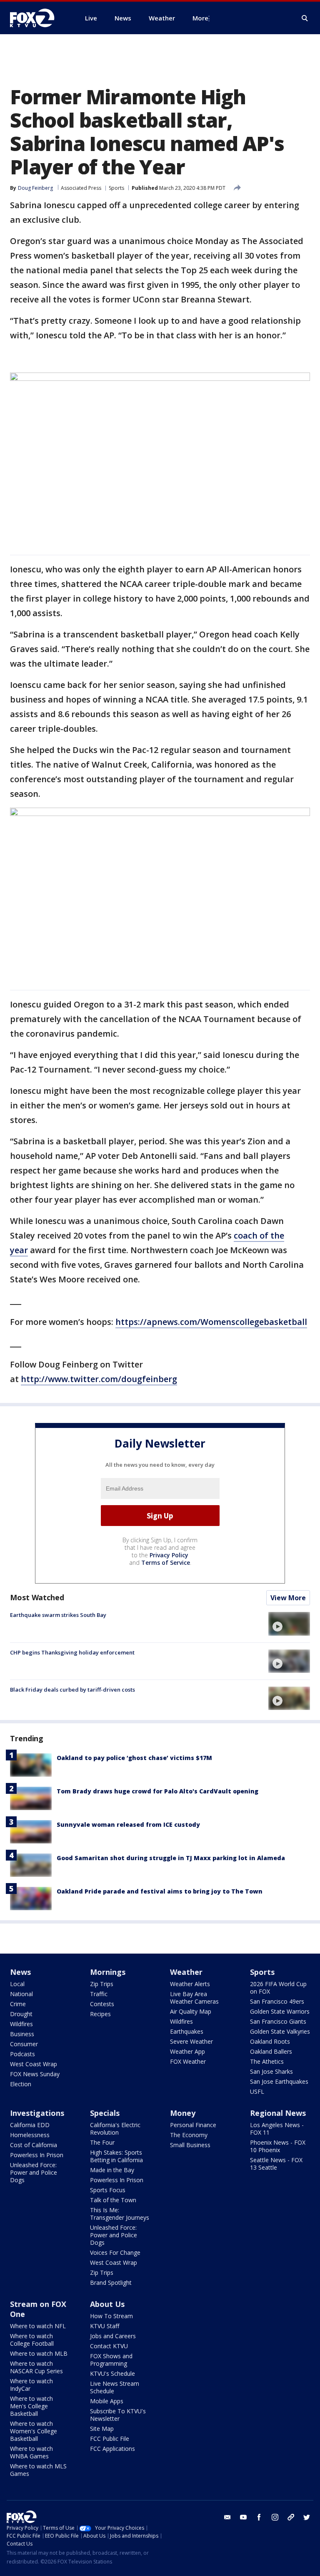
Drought (21, 2014)
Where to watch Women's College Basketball (34, 2431)
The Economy (189, 2135)
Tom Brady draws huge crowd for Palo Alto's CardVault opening (157, 1791)
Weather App (187, 2051)
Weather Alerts (190, 1984)
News (20, 1972)
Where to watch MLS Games (38, 2470)
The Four (102, 2142)
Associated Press (81, 188)
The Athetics (267, 2061)
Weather (186, 1972)
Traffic (99, 1994)
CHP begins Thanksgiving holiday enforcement (72, 1652)
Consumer (24, 2044)
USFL (257, 2091)
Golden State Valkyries (280, 2031)
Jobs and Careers (113, 2336)
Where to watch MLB (39, 2353)
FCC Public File (110, 2439)
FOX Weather (188, 2061)
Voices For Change (115, 2252)
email (227, 2517)
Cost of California (34, 2145)
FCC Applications (112, 2449)
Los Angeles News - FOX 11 (277, 2129)
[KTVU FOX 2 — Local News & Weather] (37, 18)
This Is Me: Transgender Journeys (120, 2214)
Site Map (102, 2429)
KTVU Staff (105, 2326)
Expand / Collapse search (305, 18)
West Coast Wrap (34, 2064)
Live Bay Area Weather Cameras (194, 1998)
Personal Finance (193, 2125)
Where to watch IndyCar (31, 2385)
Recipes (100, 2014)
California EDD (30, 2125)
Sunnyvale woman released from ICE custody (128, 1824)
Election (21, 2084)
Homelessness (30, 2135)
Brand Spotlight (111, 2283)
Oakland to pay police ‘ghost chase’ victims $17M (134, 1758)
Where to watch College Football (32, 2340)
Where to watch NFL (38, 2326)
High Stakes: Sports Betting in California (116, 2156)
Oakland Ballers (271, 2051)
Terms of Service (166, 1562)
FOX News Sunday (35, 2074)
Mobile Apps (107, 2401)
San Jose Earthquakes (279, 2081)
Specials (105, 2113)
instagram (275, 2517)
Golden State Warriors (280, 2011)
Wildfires (21, 2024)
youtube (243, 2517)
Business (22, 2034)
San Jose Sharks (271, 2071)
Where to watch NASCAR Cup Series (36, 2367)
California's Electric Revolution (115, 2129)
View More (288, 1598)
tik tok (291, 2517)
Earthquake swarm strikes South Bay (58, 1615)
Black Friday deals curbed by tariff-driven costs (72, 1690)
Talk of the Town (113, 2200)
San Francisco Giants (278, 2021)
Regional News (278, 2113)
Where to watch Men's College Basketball (31, 2406)
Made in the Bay (112, 2170)
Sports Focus (108, 2190)
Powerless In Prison (37, 2155)
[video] (289, 1624)
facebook (259, 2517)
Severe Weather (191, 2041)
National (21, 1994)
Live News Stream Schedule (115, 2387)
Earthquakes (187, 2031)
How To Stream (111, 2316)
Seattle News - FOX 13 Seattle (276, 2164)
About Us (107, 2304)
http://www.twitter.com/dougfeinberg (99, 1379)
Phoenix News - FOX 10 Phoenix (278, 2146)
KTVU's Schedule (112, 2373)
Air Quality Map (191, 2011)
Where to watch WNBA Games (31, 2452)
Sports (116, 188)
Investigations (37, 2113)
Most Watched (37, 1597)
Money (183, 2113)
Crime (18, 2004)
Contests (102, 2004)
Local (17, 1984)
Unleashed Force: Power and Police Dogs (34, 2172)
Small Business (190, 2145)
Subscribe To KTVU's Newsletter (118, 2415)
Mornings (108, 1972)
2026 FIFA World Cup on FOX (278, 1988)
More (200, 18)
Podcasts (22, 2054)
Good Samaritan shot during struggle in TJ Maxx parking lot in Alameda (171, 1858)
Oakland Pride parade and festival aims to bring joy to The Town (160, 1891)
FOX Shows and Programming (111, 2360)
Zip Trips (102, 1984)
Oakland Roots (270, 2041)
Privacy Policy (169, 1555)
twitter (307, 2517)
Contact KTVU (109, 2346)
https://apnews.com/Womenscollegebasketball (211, 1322)
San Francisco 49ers (277, 2001)
